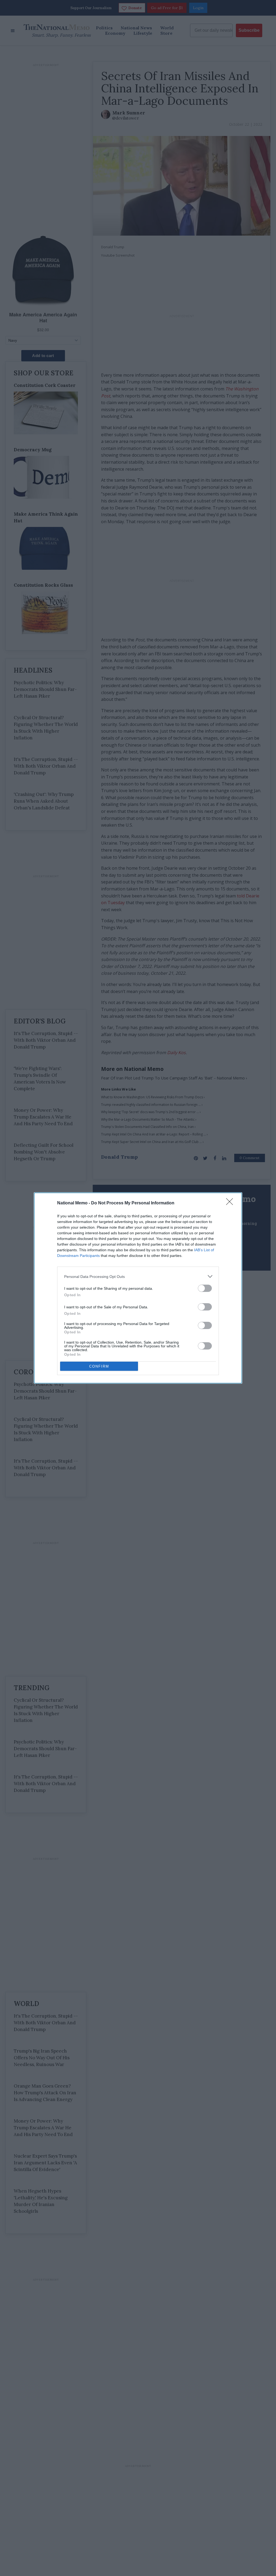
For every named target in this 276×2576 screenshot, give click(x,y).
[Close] (231, 1203)
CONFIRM (99, 1366)
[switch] (205, 1288)
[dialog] (138, 1288)
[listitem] (138, 1276)
